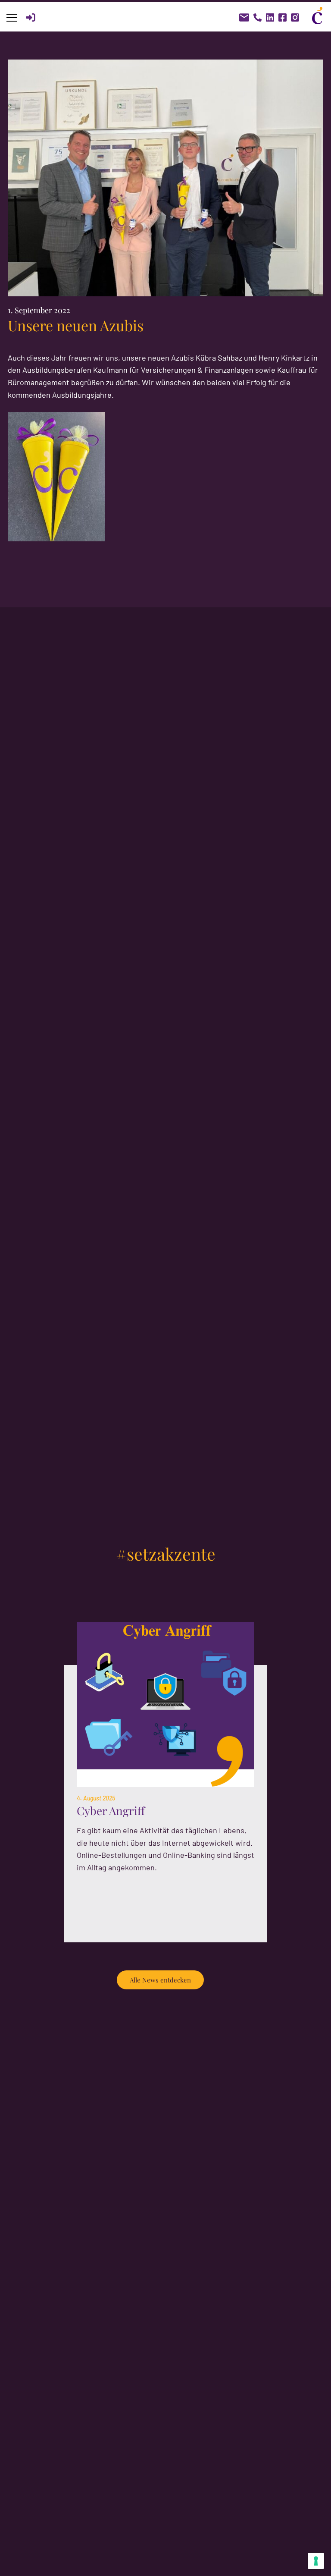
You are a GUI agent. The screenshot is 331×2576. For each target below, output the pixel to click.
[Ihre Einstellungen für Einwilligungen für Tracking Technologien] (316, 2561)
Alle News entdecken (160, 1980)
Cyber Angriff (111, 1811)
